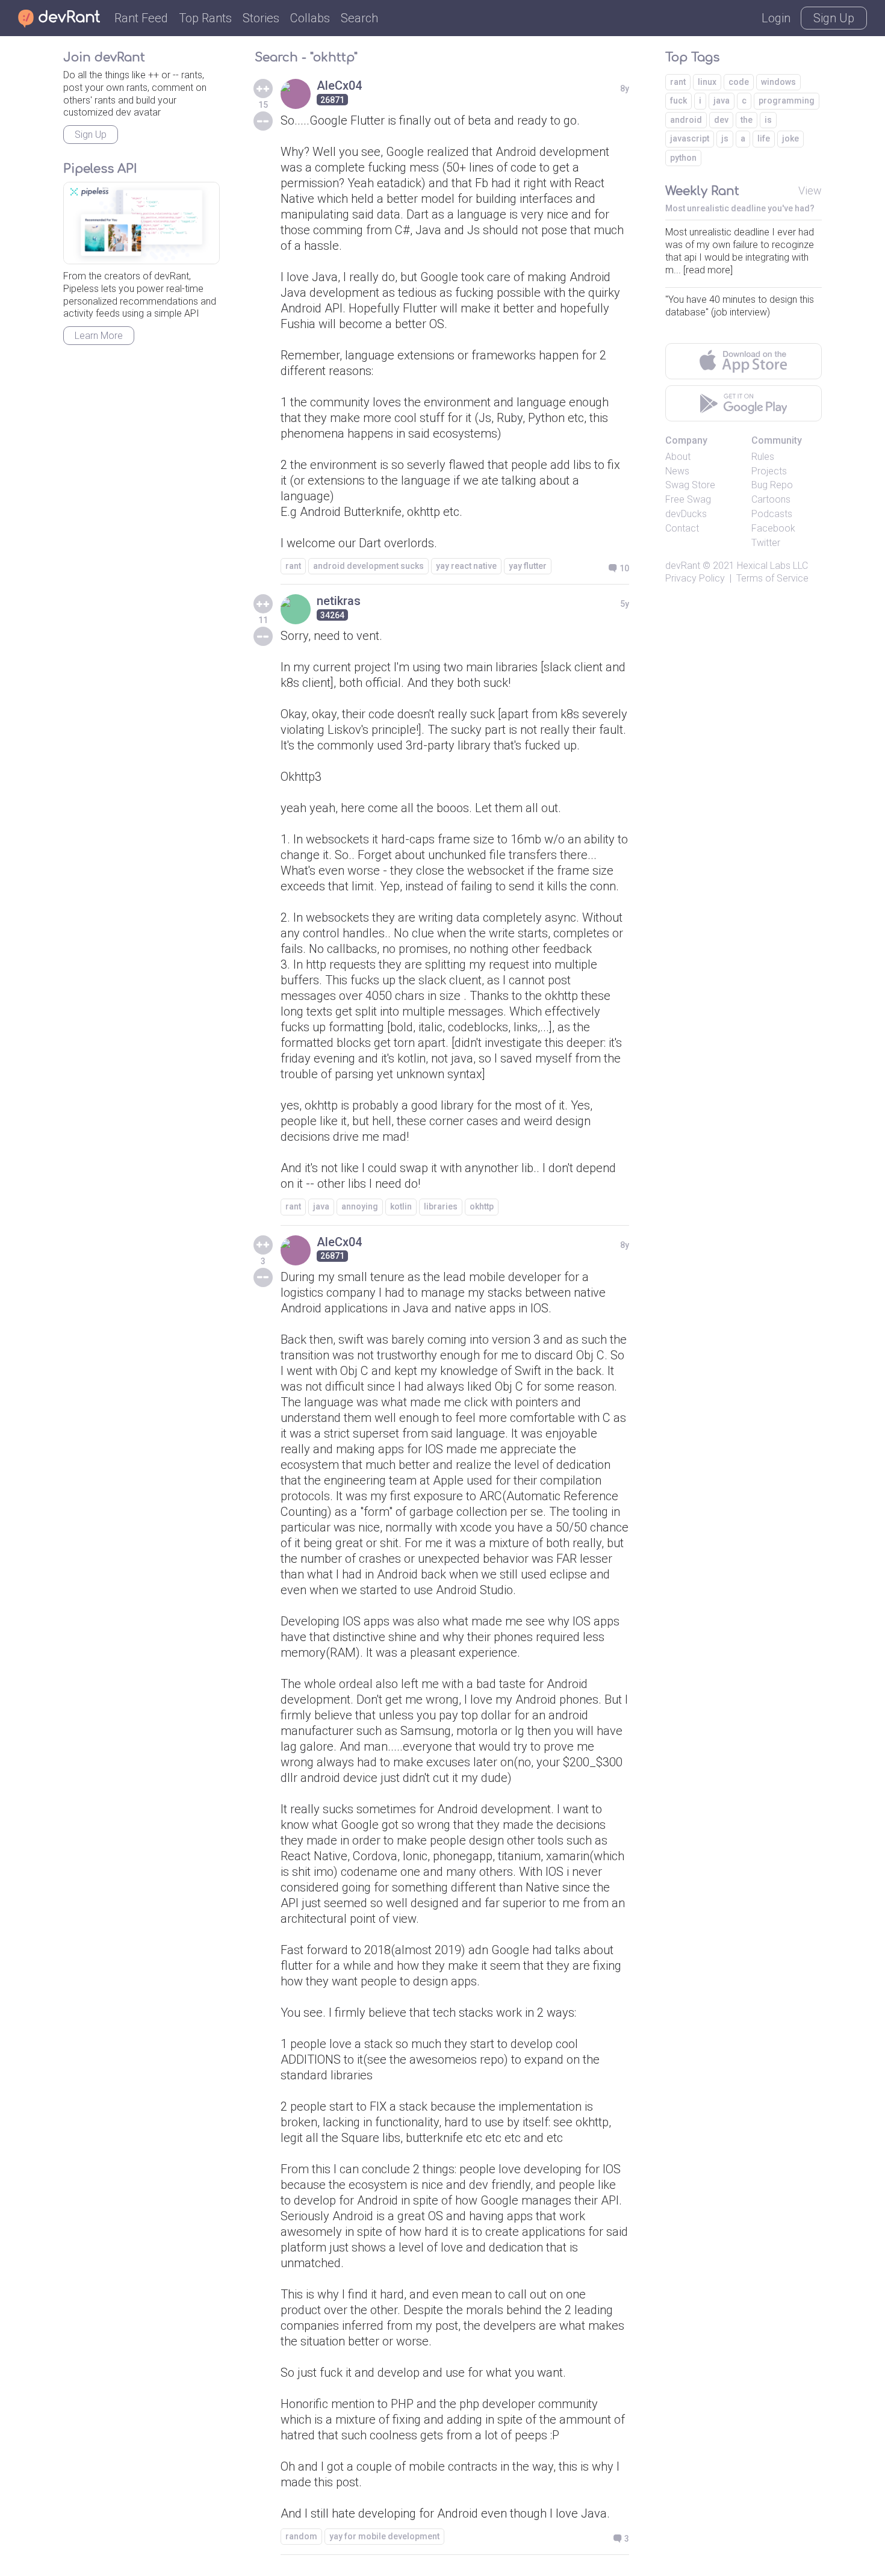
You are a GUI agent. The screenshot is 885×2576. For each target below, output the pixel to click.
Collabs (310, 18)
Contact (682, 528)
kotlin (401, 1206)
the (747, 120)
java (321, 1206)
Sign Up (834, 18)
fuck (678, 101)
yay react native (466, 566)
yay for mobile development (384, 2536)
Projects (769, 471)
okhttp (482, 1206)
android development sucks (368, 566)
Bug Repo (772, 485)
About (678, 457)
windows (778, 82)
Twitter (766, 543)
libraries (441, 1206)
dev (721, 120)
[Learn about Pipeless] (141, 223)
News (677, 471)
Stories (261, 18)
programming (787, 101)
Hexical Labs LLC (772, 566)
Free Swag (688, 499)
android (686, 120)
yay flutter (528, 566)
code (739, 82)
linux (707, 82)
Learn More (99, 336)
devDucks (686, 514)
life (764, 138)
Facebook (773, 528)
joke (790, 138)
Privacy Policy (695, 578)
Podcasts (772, 514)
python (683, 158)
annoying (360, 1206)
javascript (690, 138)
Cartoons (771, 499)
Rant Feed (141, 18)
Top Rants (205, 18)
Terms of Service (772, 578)
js (725, 138)
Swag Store (690, 485)
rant (293, 566)
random (301, 2536)
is (768, 120)
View (810, 191)
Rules (763, 457)
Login (776, 18)
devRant (683, 566)
